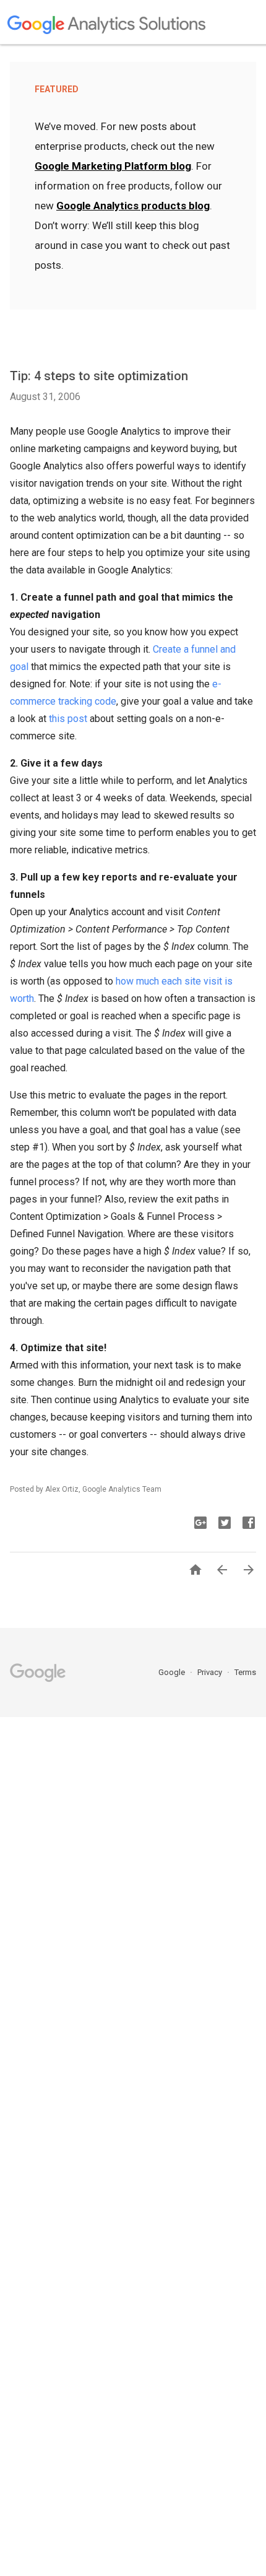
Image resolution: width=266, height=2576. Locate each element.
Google (173, 1672)
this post (68, 719)
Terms (245, 1672)
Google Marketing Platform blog (113, 166)
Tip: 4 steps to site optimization (99, 376)
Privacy (211, 1672)
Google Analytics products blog (133, 206)
